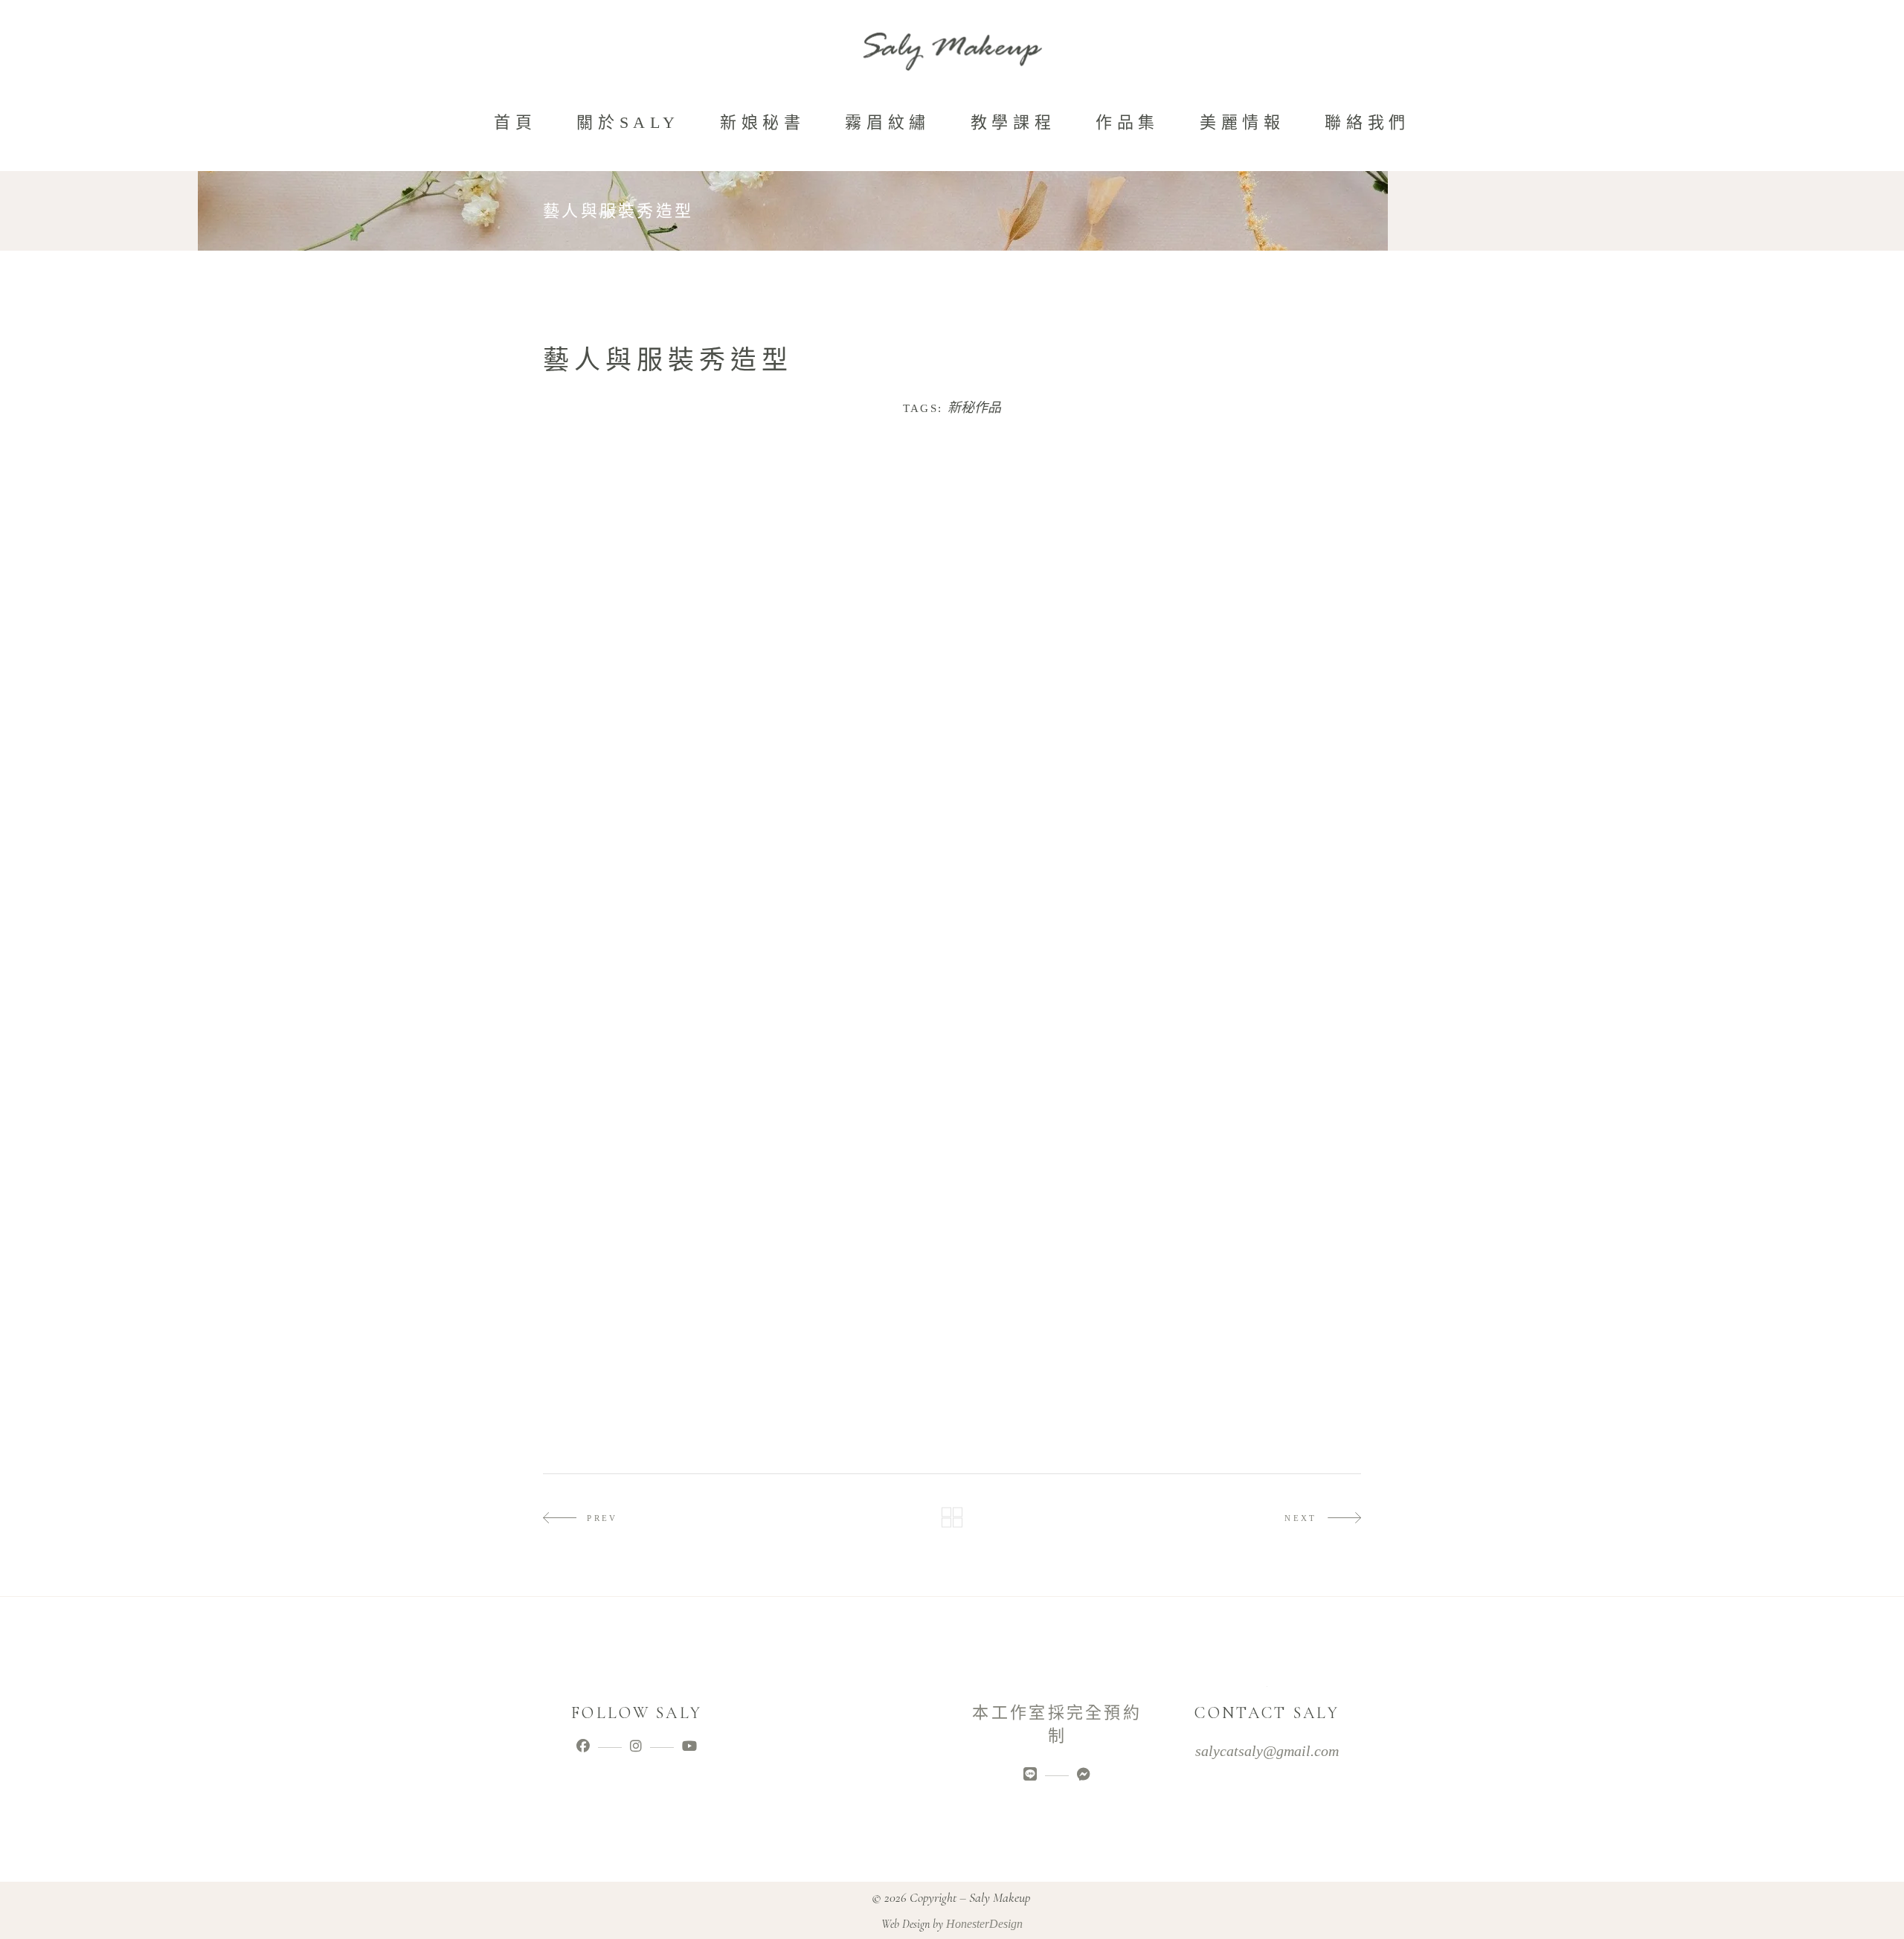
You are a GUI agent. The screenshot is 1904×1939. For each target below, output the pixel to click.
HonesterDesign (984, 1924)
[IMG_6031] (849, 584)
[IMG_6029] (643, 551)
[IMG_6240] (1055, 1041)
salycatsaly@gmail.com (1267, 1751)
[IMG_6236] (1055, 873)
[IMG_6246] (643, 1377)
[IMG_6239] (849, 1178)
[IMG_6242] (643, 1347)
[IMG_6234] (643, 790)
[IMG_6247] (849, 1377)
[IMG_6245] (1262, 1347)
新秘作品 (974, 408)
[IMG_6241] (1262, 1178)
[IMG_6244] (1055, 1347)
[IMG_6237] (1262, 873)
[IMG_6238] (643, 1178)
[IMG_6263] (1262, 1377)
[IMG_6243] (849, 1347)
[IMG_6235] (849, 873)
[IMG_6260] (1055, 1377)
